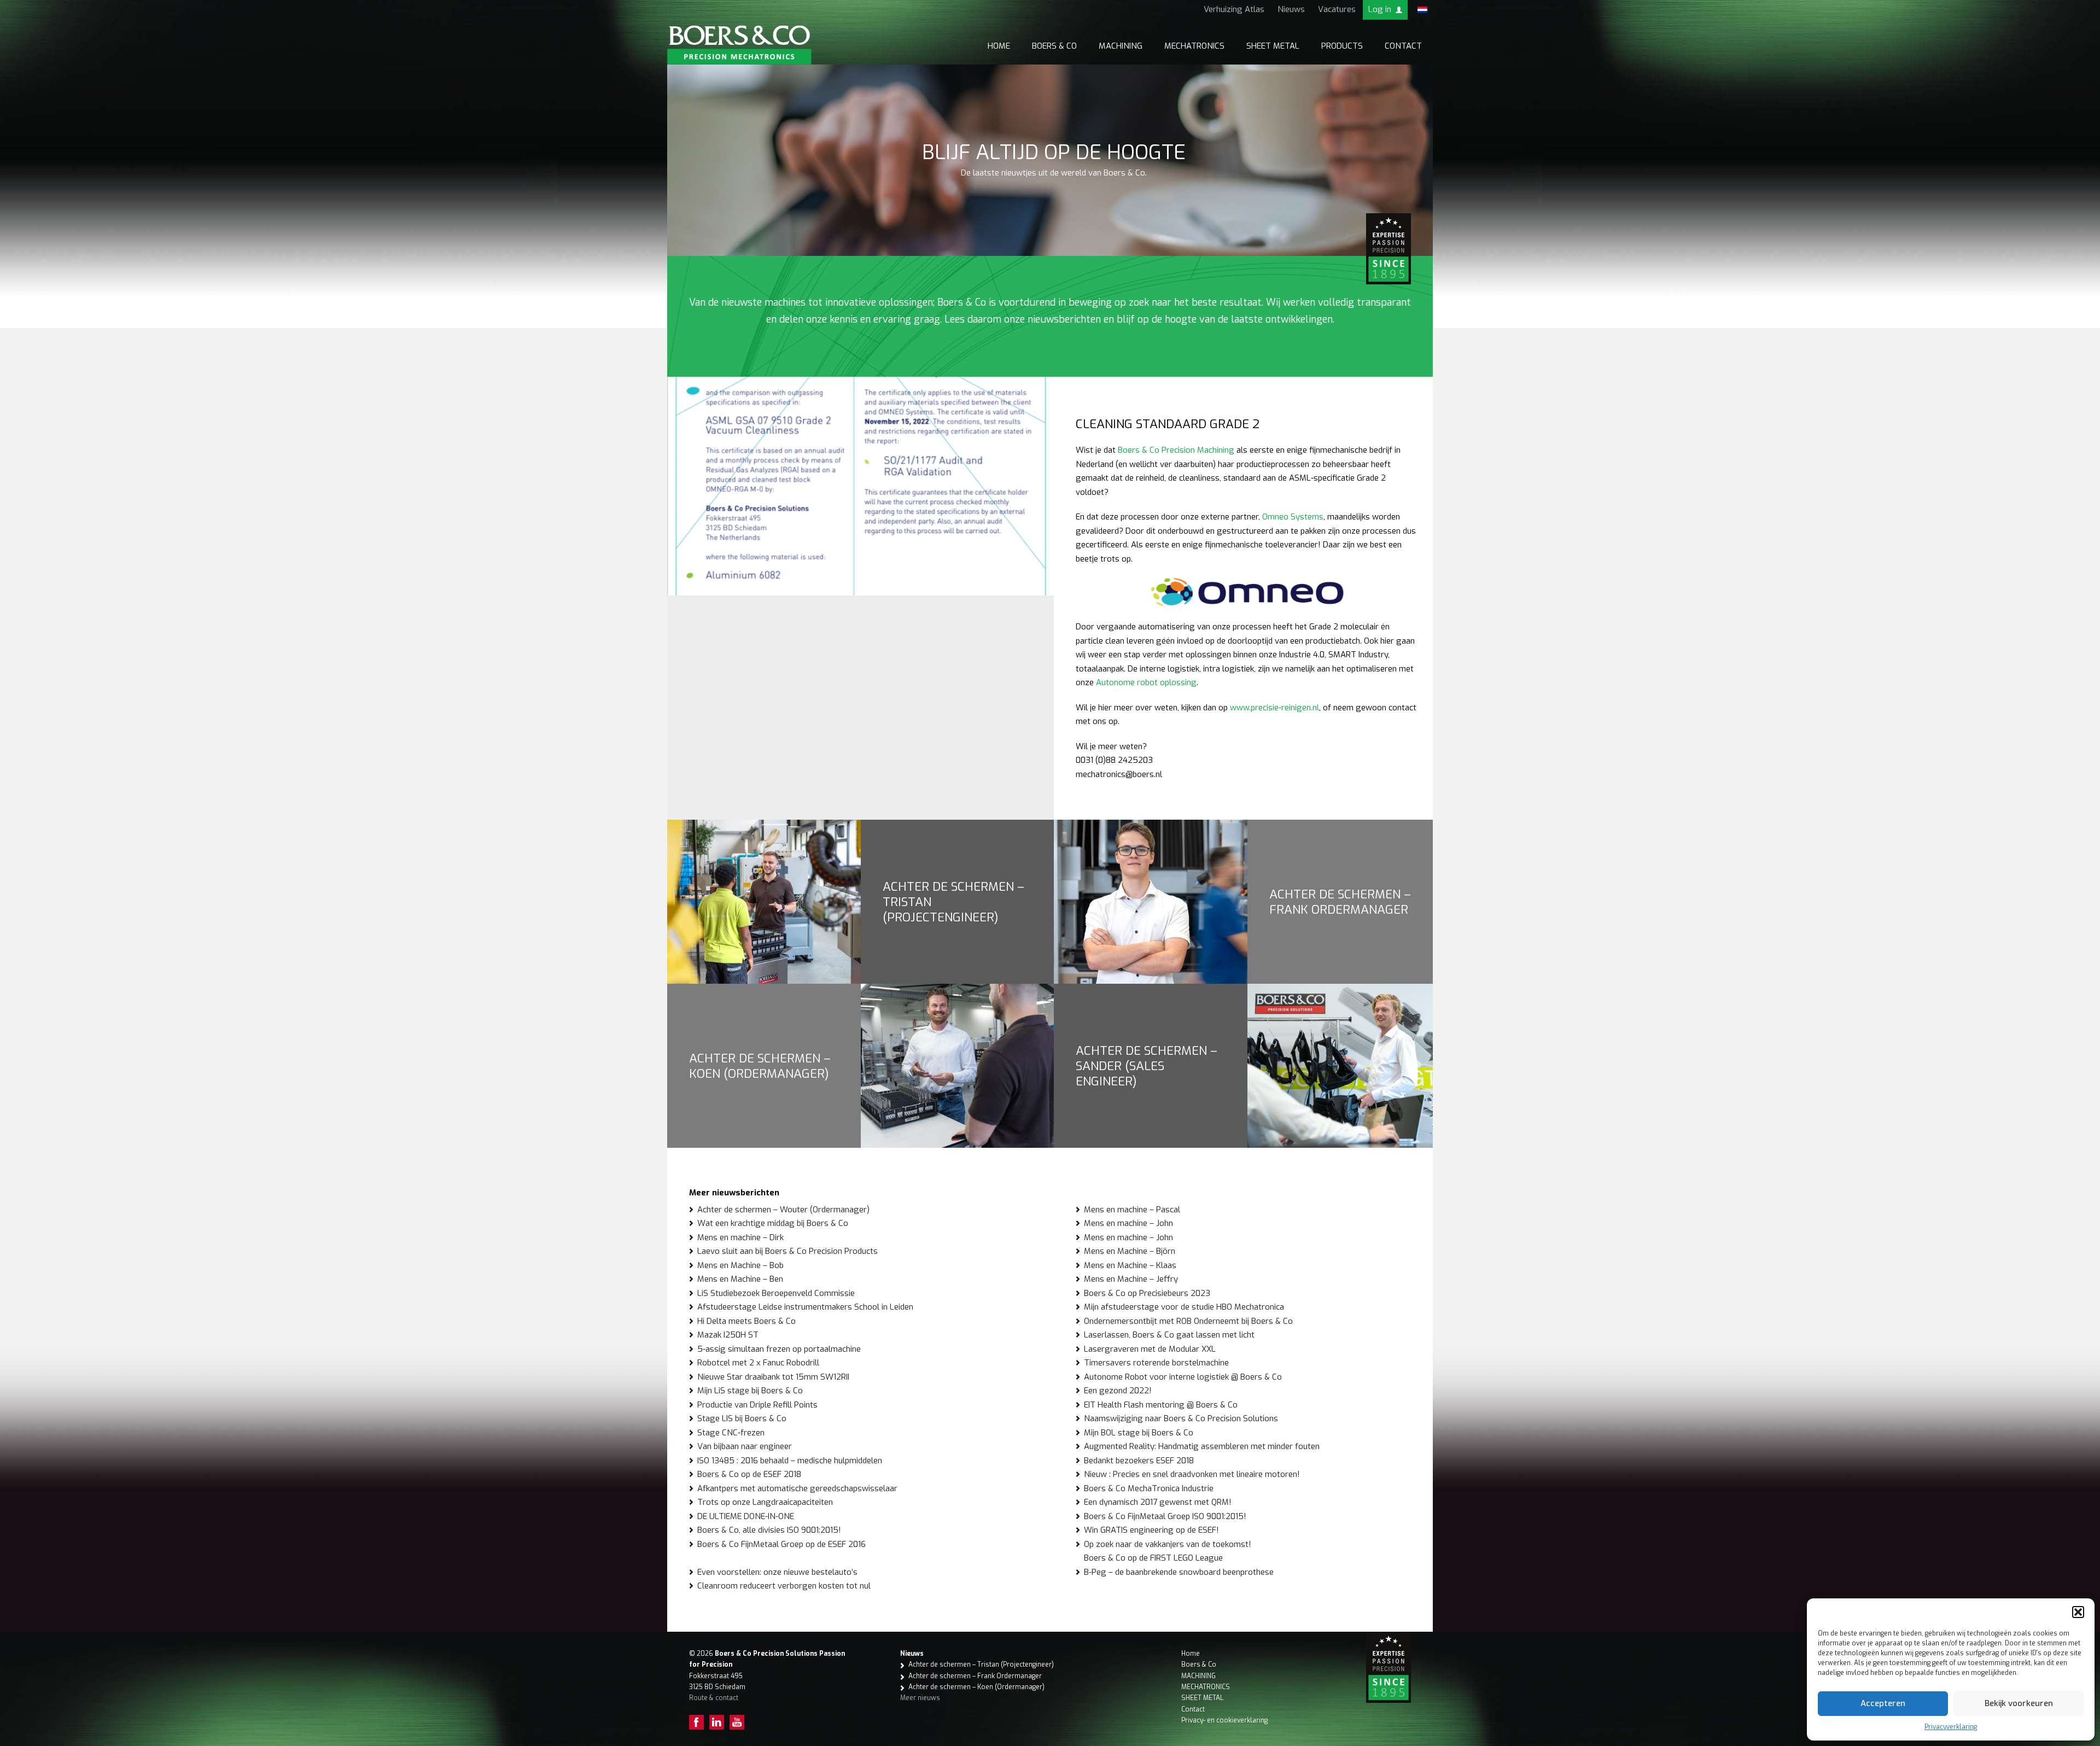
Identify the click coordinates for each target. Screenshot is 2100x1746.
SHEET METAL (1273, 46)
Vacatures (1337, 9)
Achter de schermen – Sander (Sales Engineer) (1147, 1066)
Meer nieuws (920, 1698)
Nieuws (1291, 9)
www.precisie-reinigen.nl (1274, 708)
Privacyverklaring (1951, 1727)
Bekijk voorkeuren (2019, 1703)
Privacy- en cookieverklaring (1224, 1720)
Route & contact (714, 1698)
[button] (2078, 1612)
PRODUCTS (1342, 46)
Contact (1403, 46)
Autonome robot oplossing (1146, 682)
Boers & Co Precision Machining (1176, 450)
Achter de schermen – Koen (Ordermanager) (760, 1066)
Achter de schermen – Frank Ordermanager (1340, 902)
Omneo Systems (1293, 517)
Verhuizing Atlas (1234, 9)
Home (999, 46)
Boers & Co (1199, 1665)
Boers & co (1054, 46)
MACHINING (1121, 46)
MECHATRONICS (1194, 46)
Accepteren (1883, 1703)
